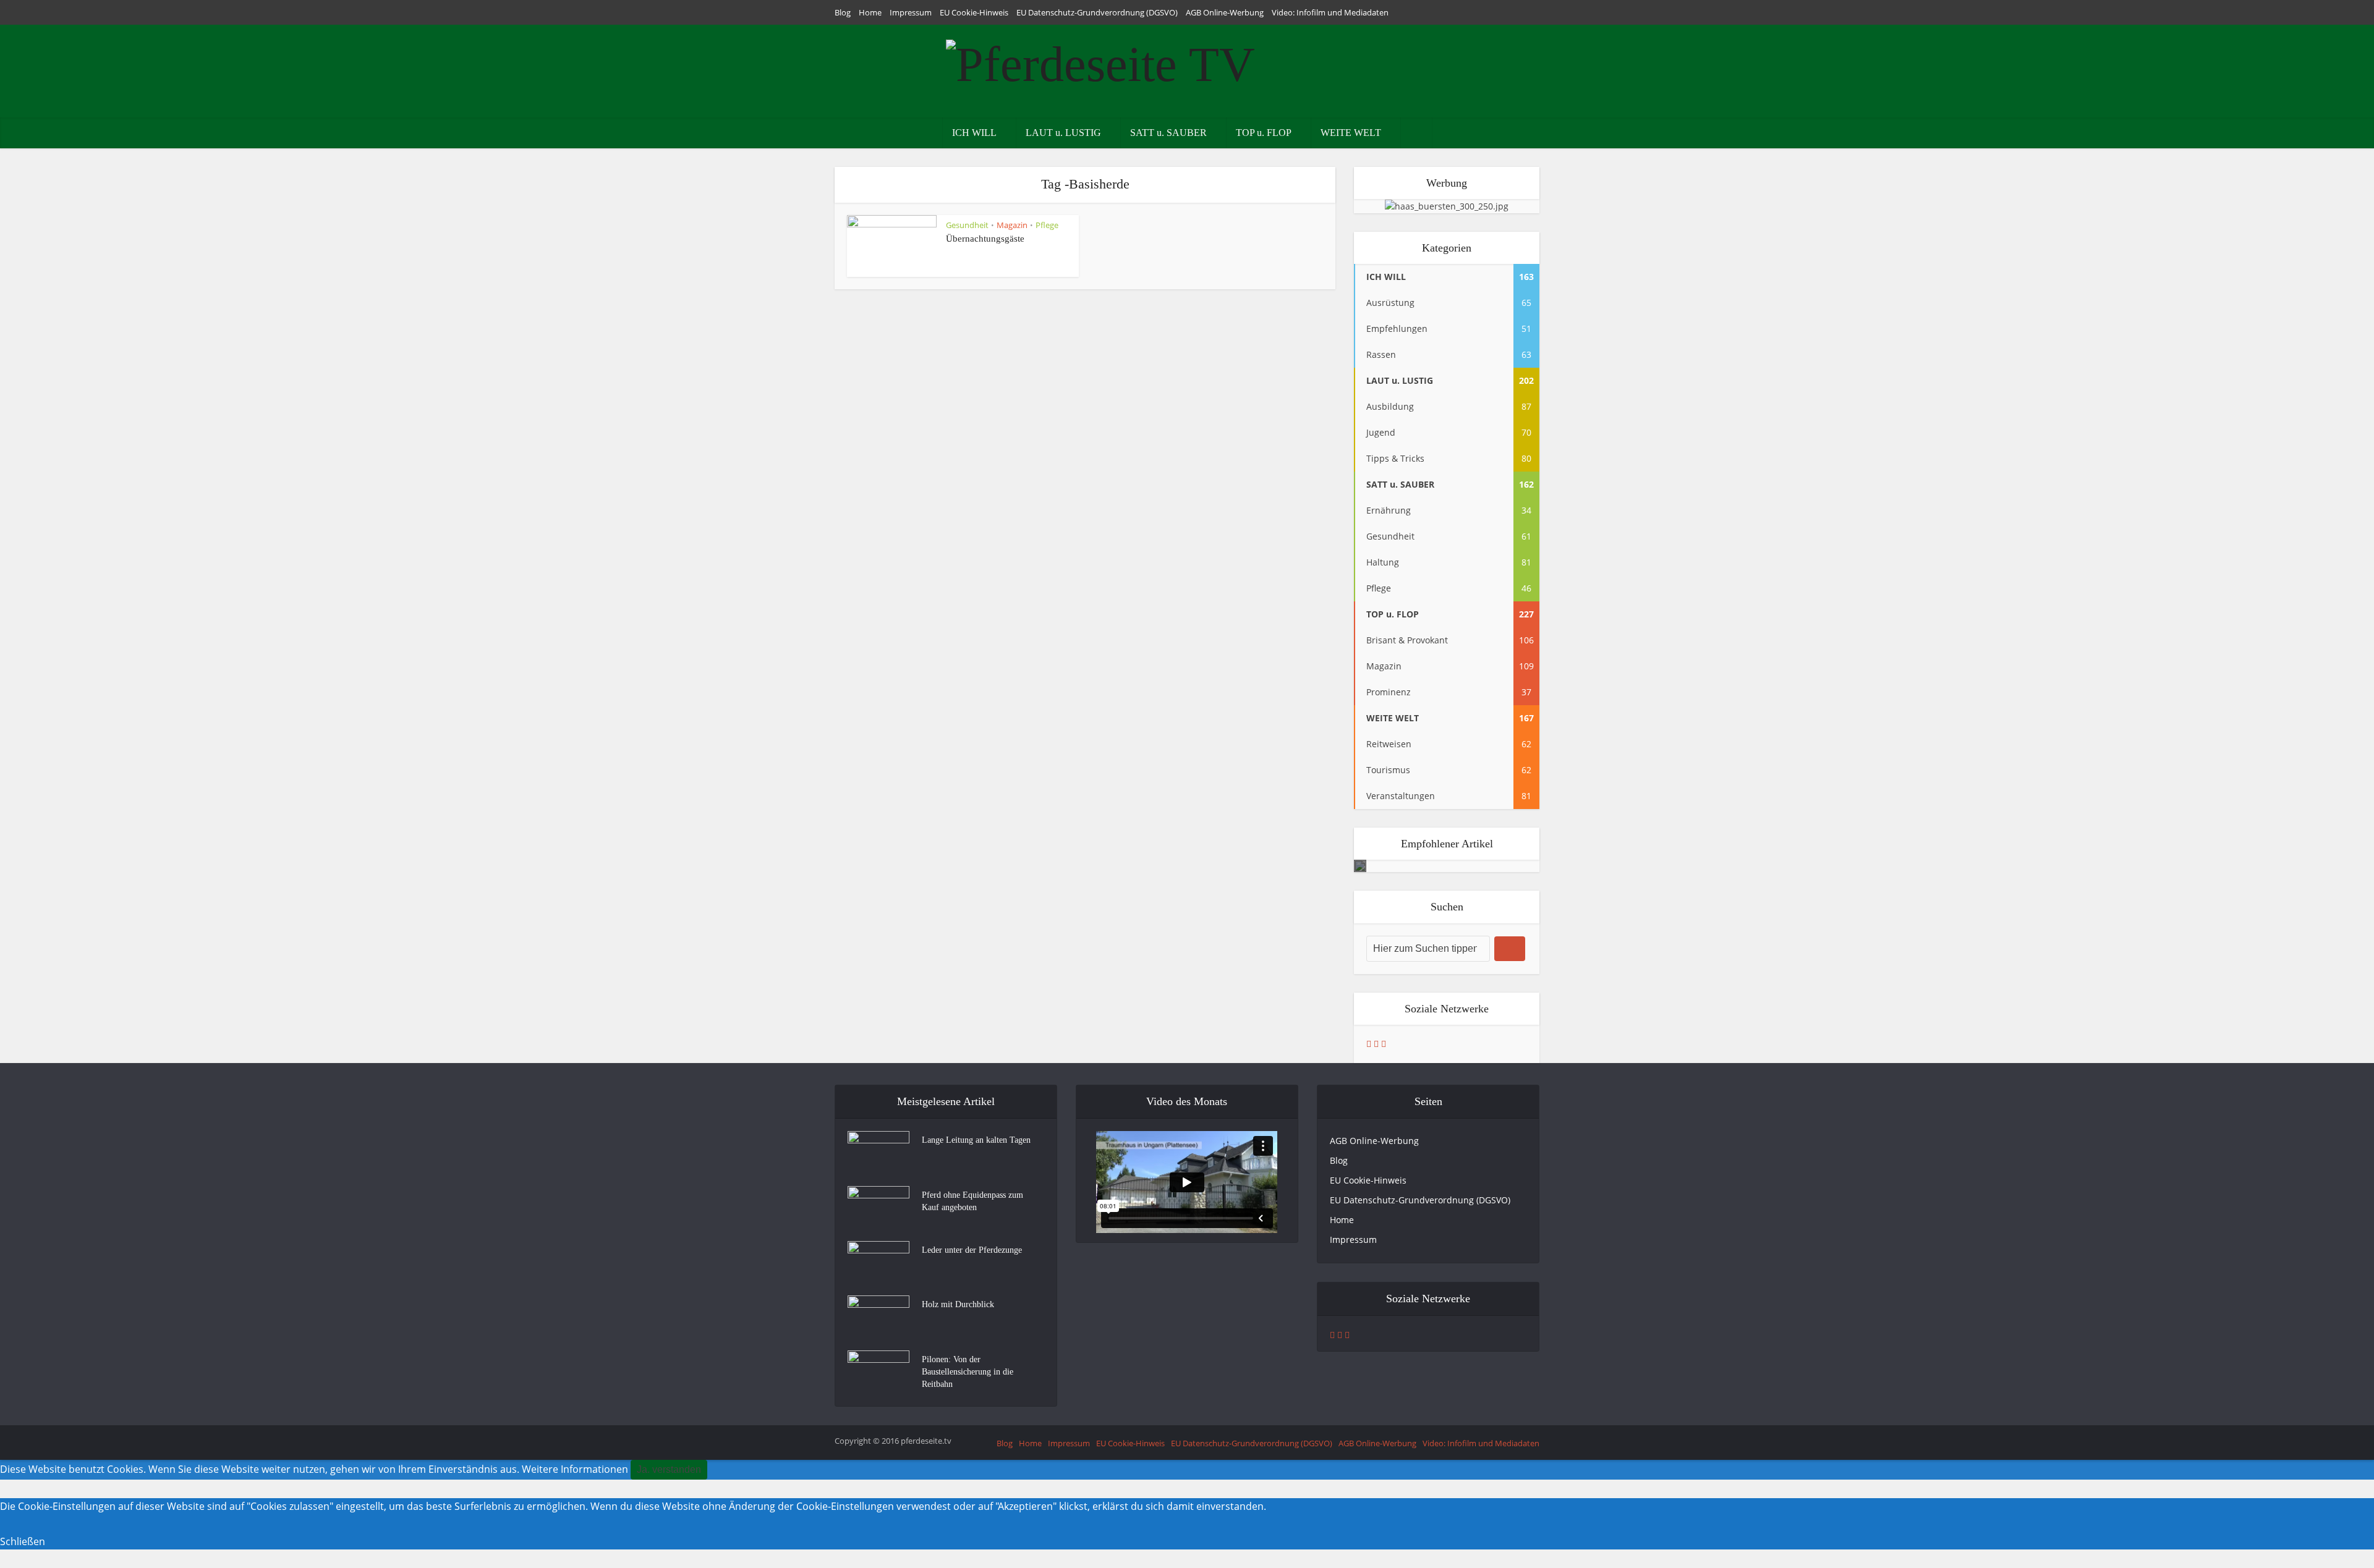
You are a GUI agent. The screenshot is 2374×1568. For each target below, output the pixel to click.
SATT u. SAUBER (1168, 133)
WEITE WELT (1351, 133)
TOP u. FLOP (1264, 133)
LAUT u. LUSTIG (1063, 133)
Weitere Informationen (575, 1469)
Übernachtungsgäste (985, 239)
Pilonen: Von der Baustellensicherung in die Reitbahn (968, 1372)
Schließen (23, 1541)
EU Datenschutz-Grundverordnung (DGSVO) (1097, 12)
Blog (843, 12)
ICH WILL (974, 133)
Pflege (1047, 225)
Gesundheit (967, 225)
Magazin (1012, 225)
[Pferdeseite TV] (1100, 61)
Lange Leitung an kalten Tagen (976, 1140)
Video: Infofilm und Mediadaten (1330, 12)
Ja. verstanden (669, 1469)
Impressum (911, 12)
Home (870, 12)
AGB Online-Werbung (1225, 12)
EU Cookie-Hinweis (974, 12)
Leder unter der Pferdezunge (972, 1250)
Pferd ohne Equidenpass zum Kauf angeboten (972, 1201)
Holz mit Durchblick (958, 1304)
